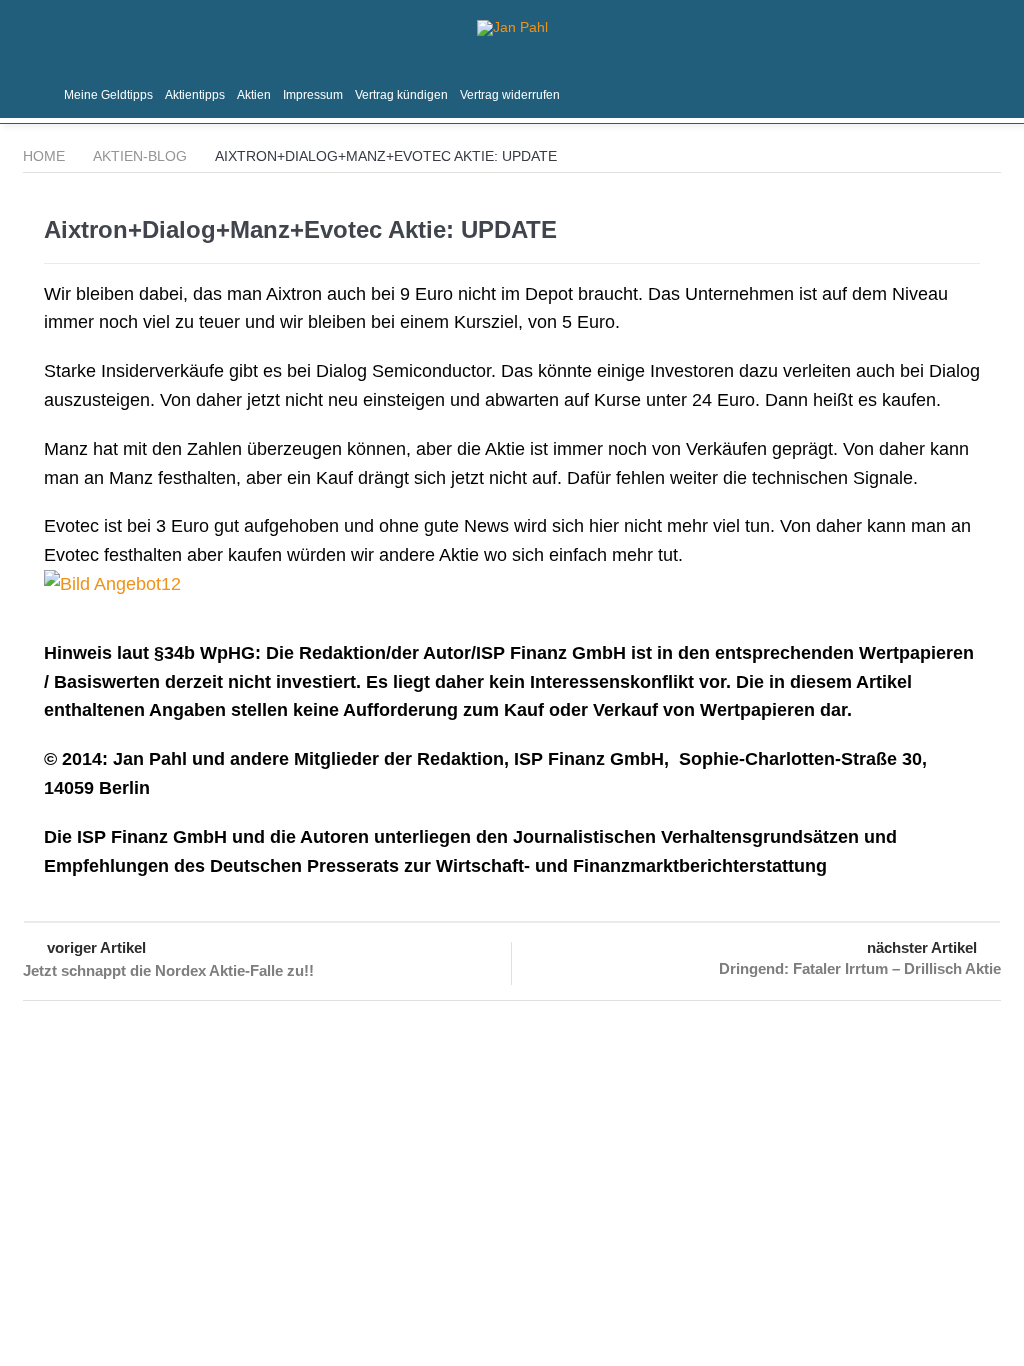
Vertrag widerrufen (510, 95)
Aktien (254, 95)
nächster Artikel (922, 947)
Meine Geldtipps (108, 95)
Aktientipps (195, 95)
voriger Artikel (96, 947)
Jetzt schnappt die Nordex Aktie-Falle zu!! (168, 970)
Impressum (313, 95)
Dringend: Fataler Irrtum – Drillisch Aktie (860, 968)
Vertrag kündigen (401, 95)
